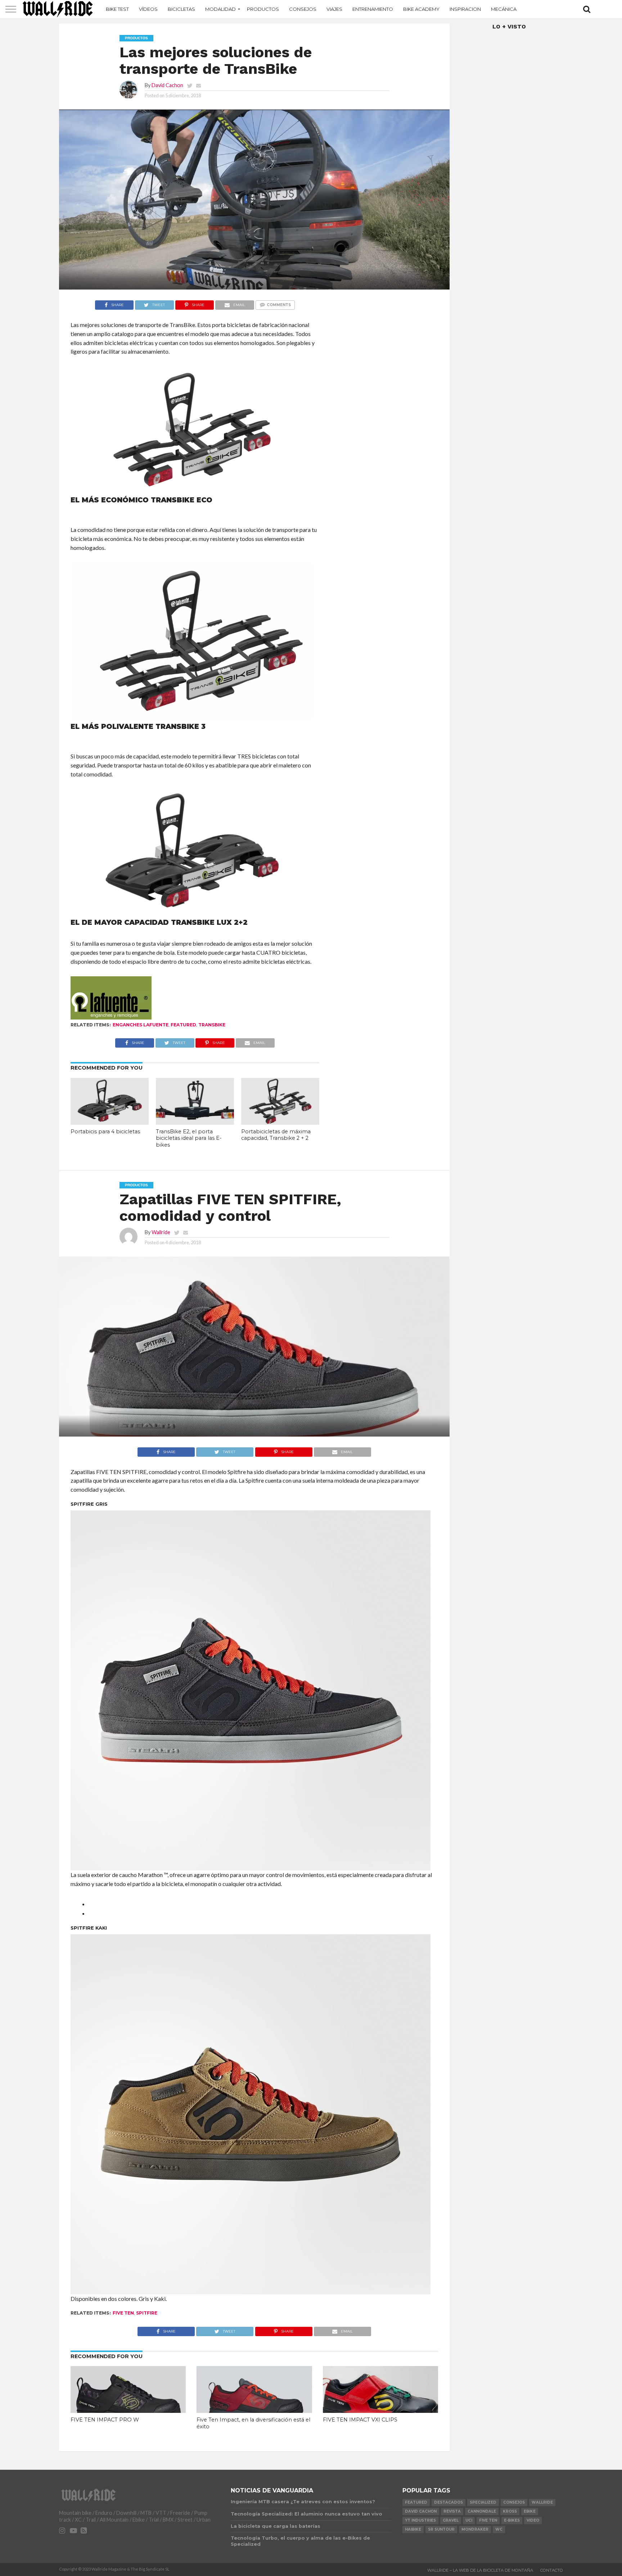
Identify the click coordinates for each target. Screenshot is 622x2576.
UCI (469, 2520)
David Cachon (167, 85)
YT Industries (420, 2520)
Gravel (451, 2520)
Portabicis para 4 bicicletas (105, 1132)
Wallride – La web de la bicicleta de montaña (480, 2570)
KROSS (510, 2511)
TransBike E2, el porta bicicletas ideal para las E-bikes (189, 1138)
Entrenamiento (373, 9)
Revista (452, 2511)
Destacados (449, 2502)
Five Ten (123, 2313)
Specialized (483, 2502)
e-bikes (512, 2520)
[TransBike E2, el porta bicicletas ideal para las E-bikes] (195, 1122)
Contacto (552, 2570)
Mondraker (475, 2529)
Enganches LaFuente (141, 1025)
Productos (263, 9)
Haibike (413, 2529)
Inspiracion (465, 9)
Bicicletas (181, 9)
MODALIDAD (220, 9)
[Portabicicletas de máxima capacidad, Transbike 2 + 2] (280, 1122)
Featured (183, 1025)
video (533, 2520)
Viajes (334, 9)
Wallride (161, 1232)
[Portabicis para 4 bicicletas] (110, 1122)
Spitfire (147, 2313)
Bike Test (117, 9)
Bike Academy (421, 9)
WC (499, 2529)
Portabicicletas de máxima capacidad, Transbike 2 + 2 (276, 1135)
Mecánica (504, 9)
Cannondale (482, 2511)
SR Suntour (441, 2529)
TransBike (212, 1025)
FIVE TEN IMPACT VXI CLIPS (360, 2420)
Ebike (530, 2511)
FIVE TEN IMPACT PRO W (105, 2420)
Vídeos (148, 9)
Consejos (303, 9)
